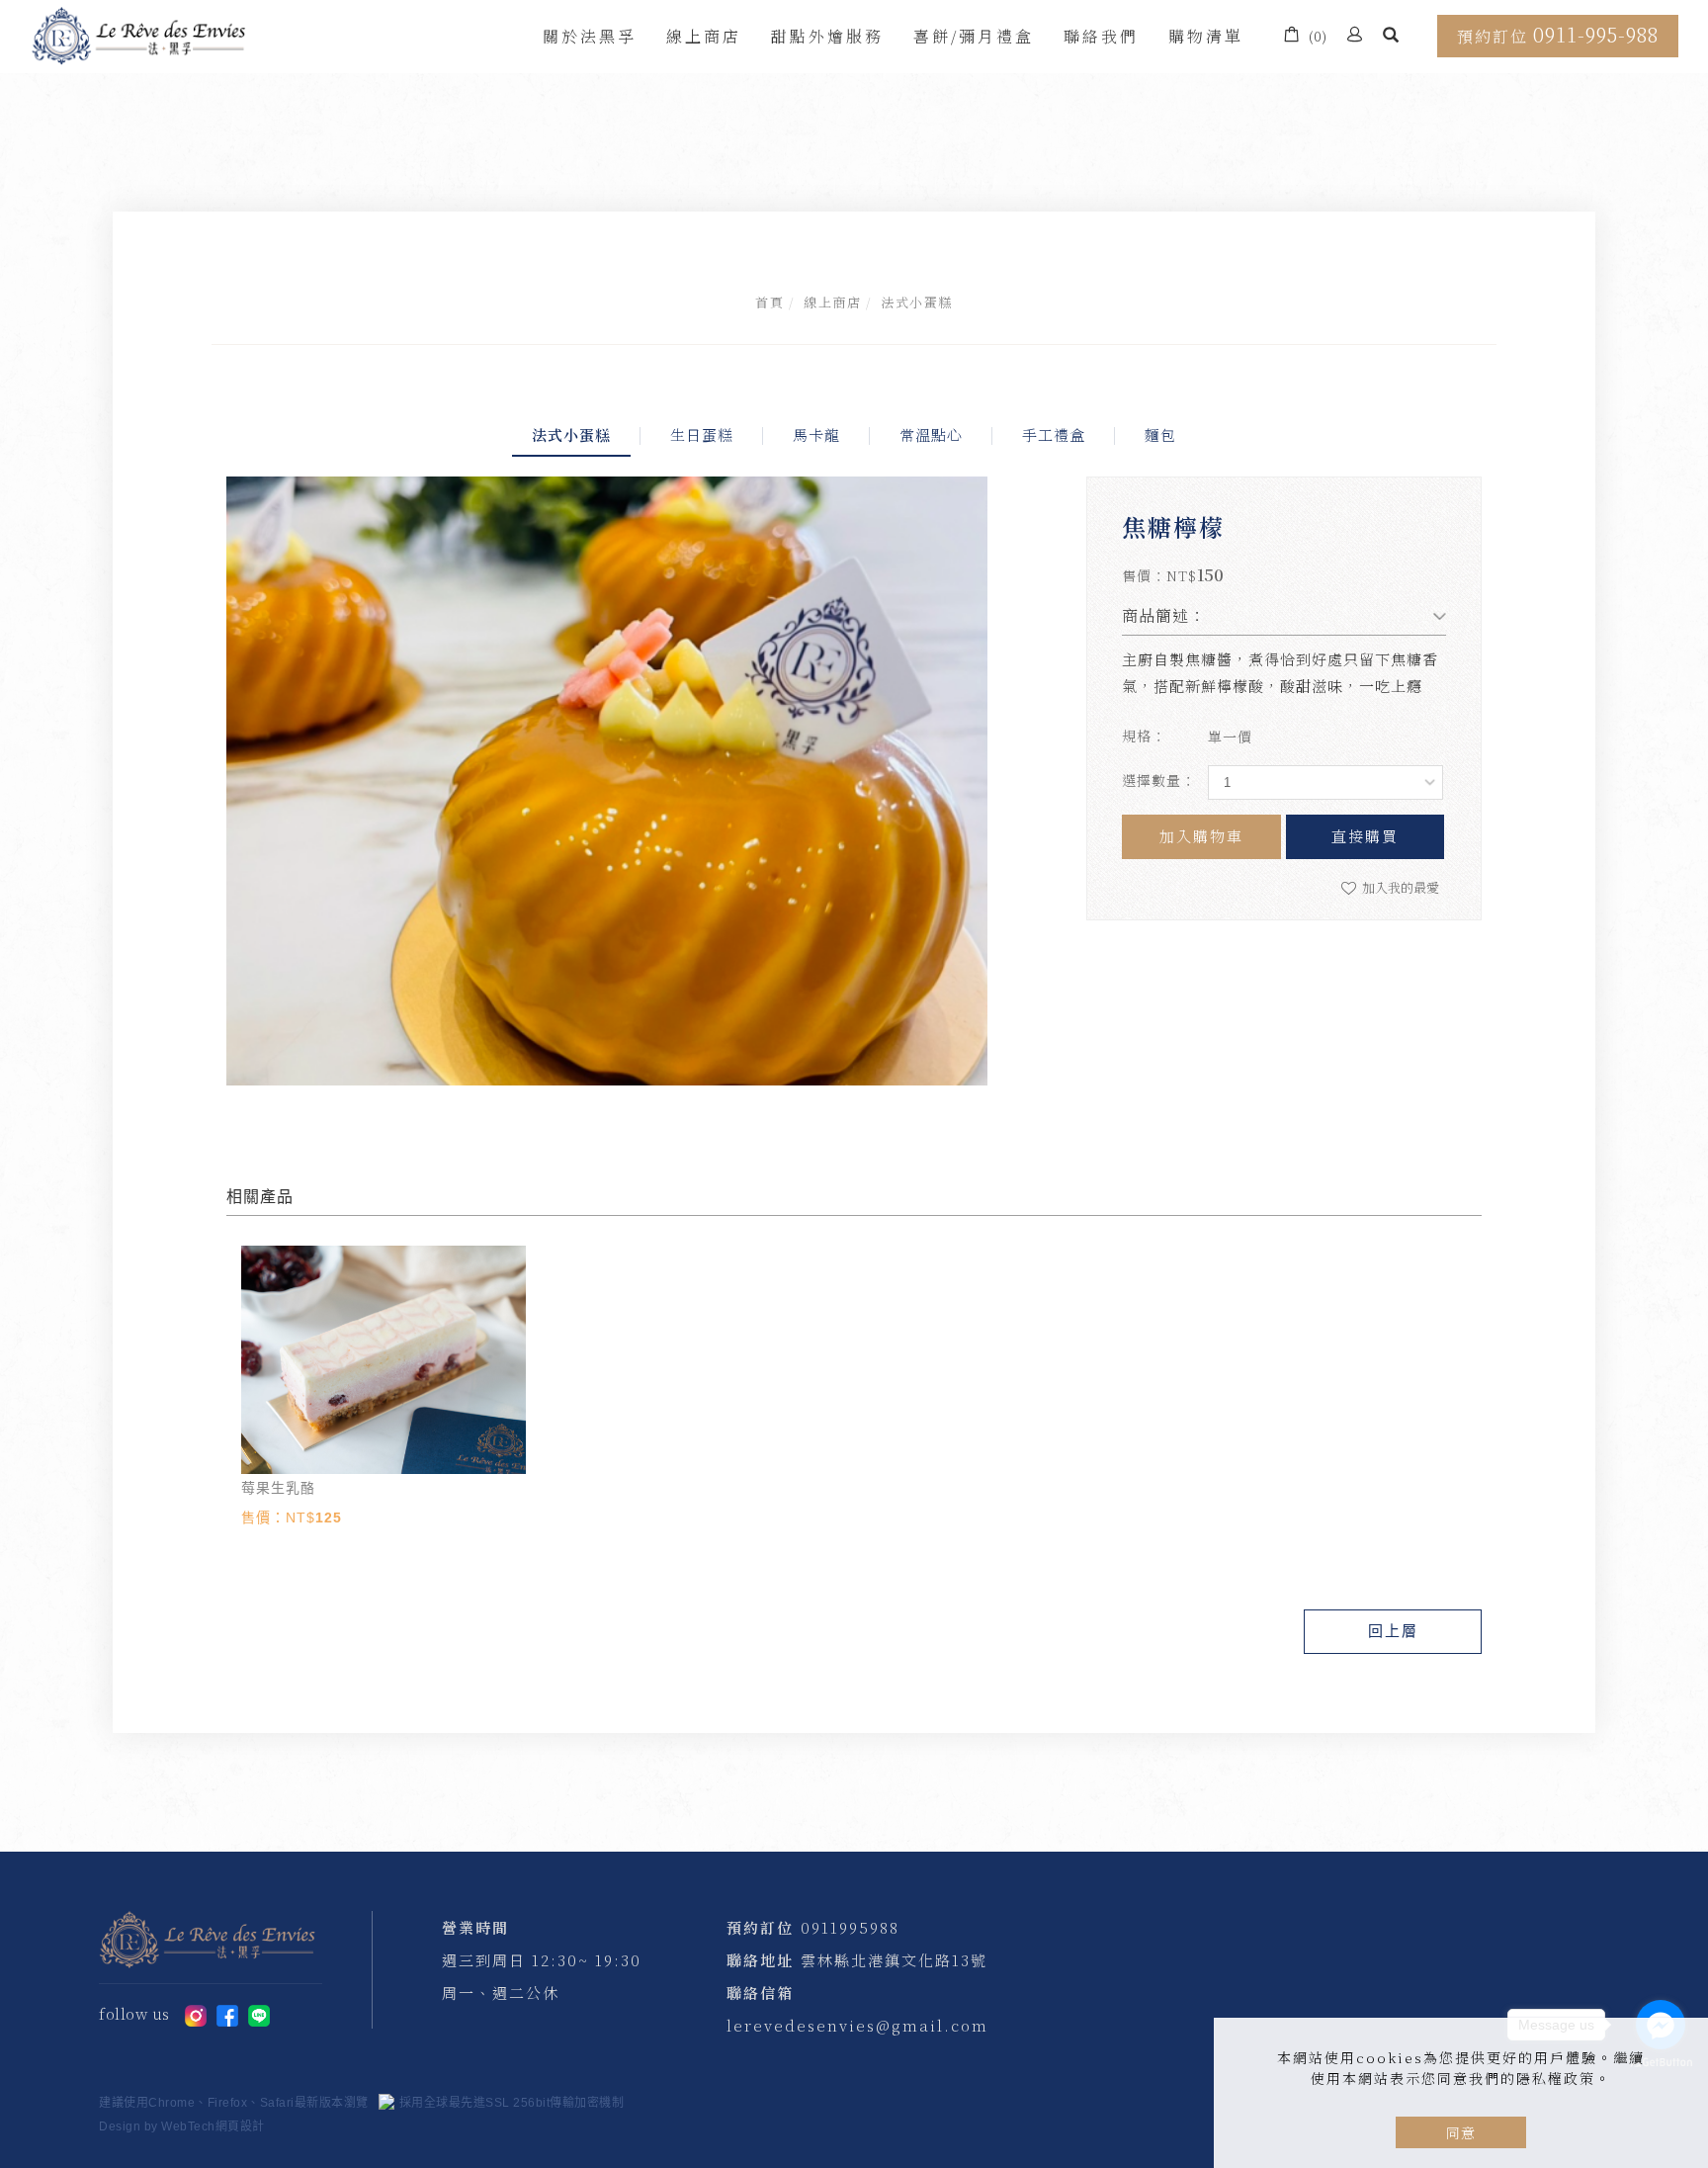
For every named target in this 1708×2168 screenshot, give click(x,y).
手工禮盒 (1054, 434)
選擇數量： (1159, 780)
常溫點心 (931, 434)
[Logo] (138, 33)
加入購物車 (1201, 836)
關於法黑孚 (590, 36)
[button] (1391, 37)
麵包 (1160, 434)
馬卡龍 (816, 434)
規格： (1144, 736)
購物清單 (1206, 36)
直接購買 (1365, 836)
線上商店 (704, 36)
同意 (1461, 2132)
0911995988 (850, 1927)
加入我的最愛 (1399, 887)
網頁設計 (240, 2126)
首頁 (769, 302)
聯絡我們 (1101, 36)
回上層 (1393, 1631)
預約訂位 (1558, 34)
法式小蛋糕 (917, 302)
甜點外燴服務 (827, 36)
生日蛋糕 (702, 434)
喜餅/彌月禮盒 (974, 36)
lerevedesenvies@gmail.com (857, 2025)
